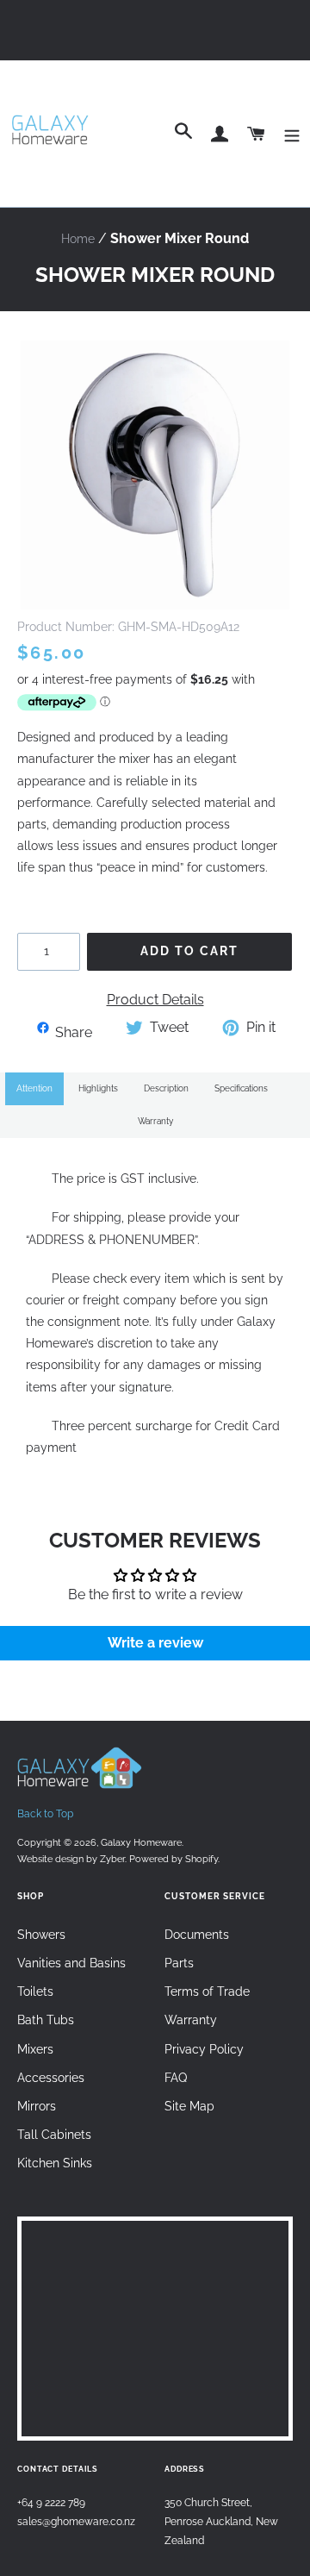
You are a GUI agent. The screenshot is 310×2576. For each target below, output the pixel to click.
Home (78, 239)
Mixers (35, 2049)
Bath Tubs (46, 2020)
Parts (179, 1963)
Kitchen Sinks (55, 2163)
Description (166, 1088)
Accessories (51, 2078)
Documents (197, 1935)
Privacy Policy (204, 2049)
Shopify (201, 1859)
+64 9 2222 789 (51, 2502)
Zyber (112, 1859)
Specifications (241, 1088)
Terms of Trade (207, 1991)
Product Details (155, 1000)
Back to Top (45, 1814)
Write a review (155, 1643)
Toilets (35, 1991)
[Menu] (292, 134)
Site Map (189, 2106)
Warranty (155, 1121)
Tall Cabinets (54, 2135)
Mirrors (37, 2106)
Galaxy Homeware (141, 1842)
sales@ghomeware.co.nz (76, 2521)
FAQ (176, 2078)
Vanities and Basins (71, 1963)
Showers (41, 1935)
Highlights (98, 1088)
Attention (34, 1088)
